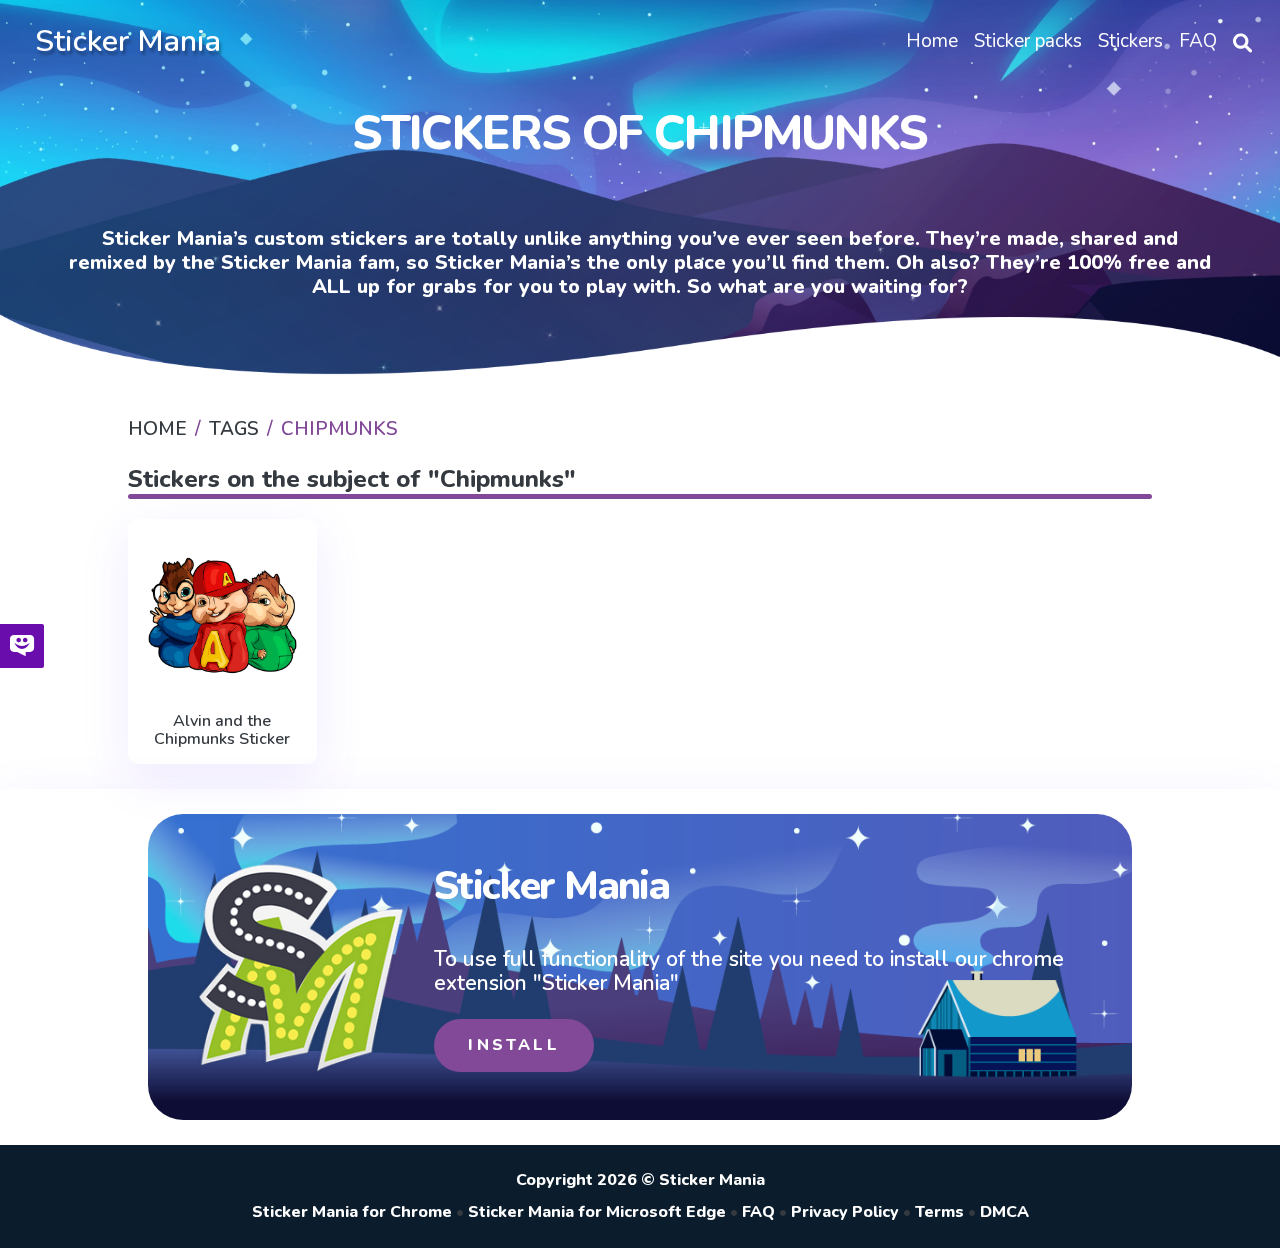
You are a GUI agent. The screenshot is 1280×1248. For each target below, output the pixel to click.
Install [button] (513, 1045)
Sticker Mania (128, 41)
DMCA (1004, 1212)
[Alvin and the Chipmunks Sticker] (222, 615)
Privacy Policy (845, 1212)
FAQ (758, 1212)
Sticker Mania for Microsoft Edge (597, 1212)
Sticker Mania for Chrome (352, 1212)
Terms (939, 1212)
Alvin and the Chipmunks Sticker (222, 730)
